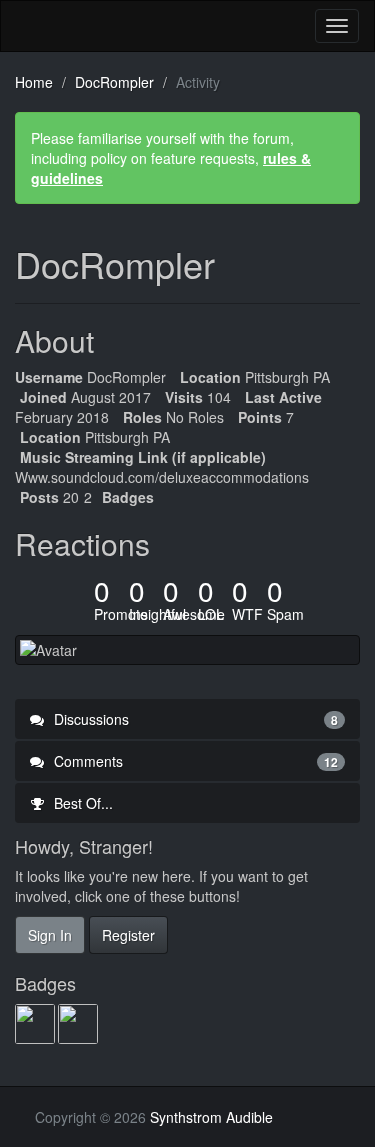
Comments (194, 761)
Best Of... (81, 803)
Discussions (194, 719)
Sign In (50, 935)
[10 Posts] (79, 1023)
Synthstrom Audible (91, 26)
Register (128, 935)
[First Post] (36, 1023)
